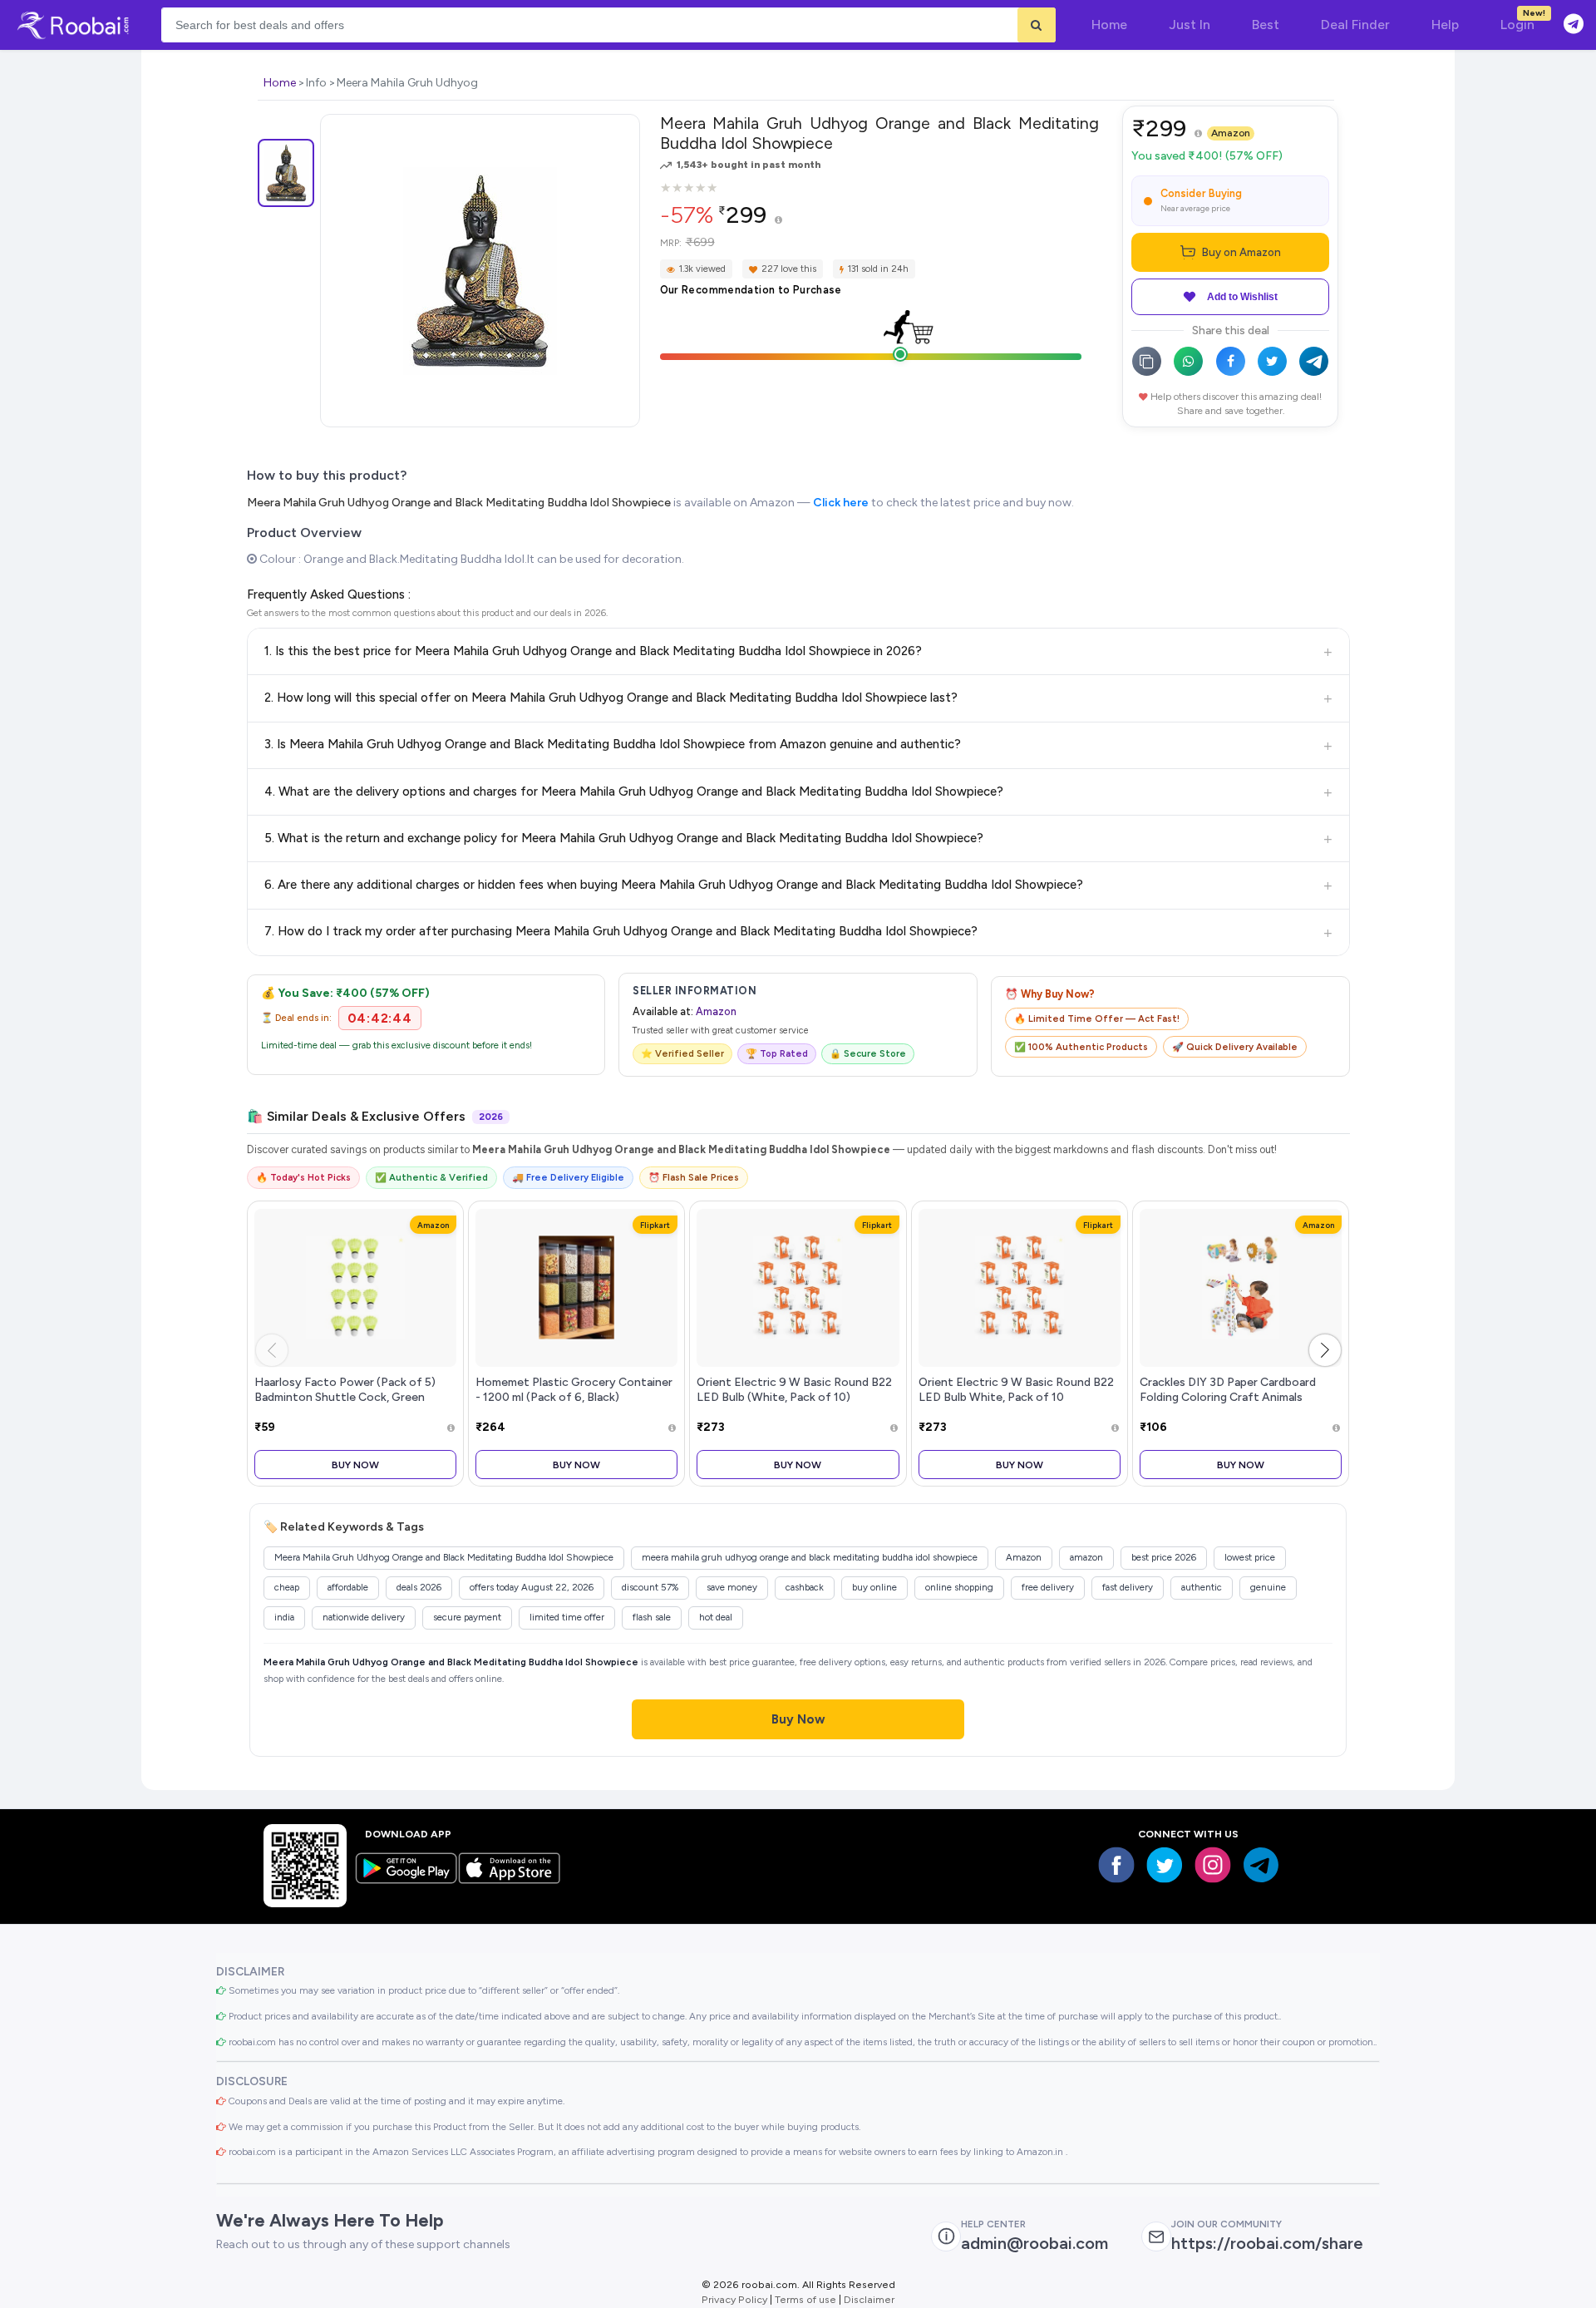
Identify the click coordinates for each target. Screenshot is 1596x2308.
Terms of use (805, 2299)
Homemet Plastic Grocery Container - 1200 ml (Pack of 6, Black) (574, 1389)
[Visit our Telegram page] (1261, 1865)
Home (280, 83)
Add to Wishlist (1242, 297)
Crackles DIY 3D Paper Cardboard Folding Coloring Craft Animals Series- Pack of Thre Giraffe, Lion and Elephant (1241, 1404)
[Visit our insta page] (1213, 1865)
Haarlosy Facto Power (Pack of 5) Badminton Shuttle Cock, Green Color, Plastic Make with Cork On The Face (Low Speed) (354, 1404)
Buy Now (355, 1465)
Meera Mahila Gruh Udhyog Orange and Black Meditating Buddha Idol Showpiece (459, 503)
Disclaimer (869, 2299)
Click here (841, 503)
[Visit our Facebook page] (1116, 1865)
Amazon (1231, 133)
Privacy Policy (734, 2299)
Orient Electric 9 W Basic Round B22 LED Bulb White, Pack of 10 (1016, 1389)
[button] (1325, 1350)
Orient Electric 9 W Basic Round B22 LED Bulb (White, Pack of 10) (794, 1389)
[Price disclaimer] (778, 221)
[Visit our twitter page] (1165, 1865)
